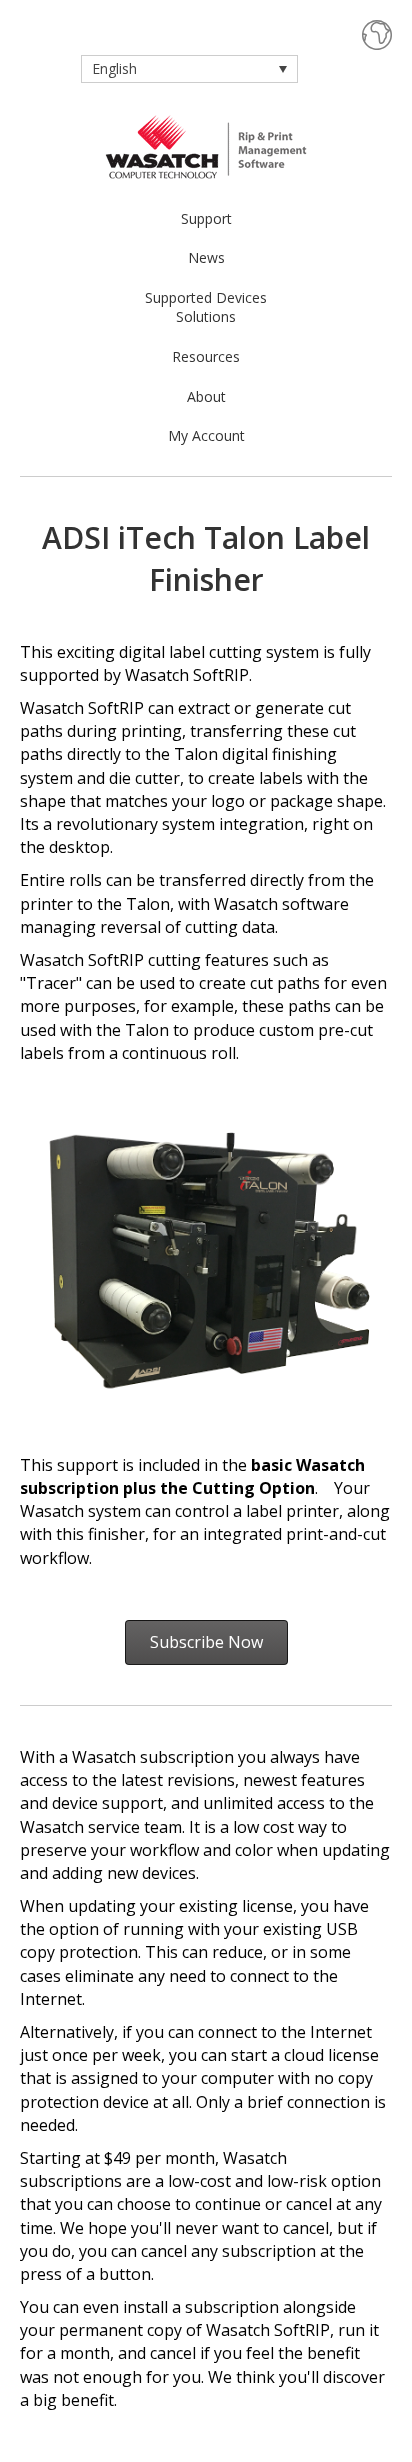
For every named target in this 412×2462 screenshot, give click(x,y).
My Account (206, 435)
